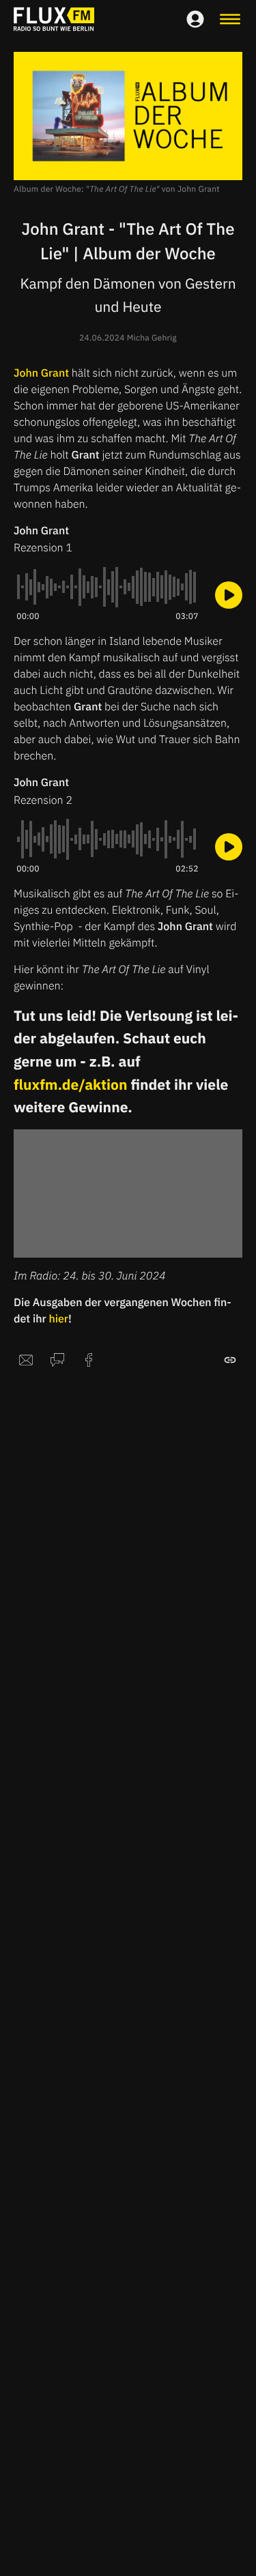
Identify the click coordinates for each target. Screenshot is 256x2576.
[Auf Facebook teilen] (89, 1360)
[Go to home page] (54, 19)
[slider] (108, 587)
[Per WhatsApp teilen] (57, 1360)
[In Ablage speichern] (230, 1360)
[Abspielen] (229, 595)
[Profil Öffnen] (195, 19)
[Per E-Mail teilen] (26, 1360)
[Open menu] (230, 19)
